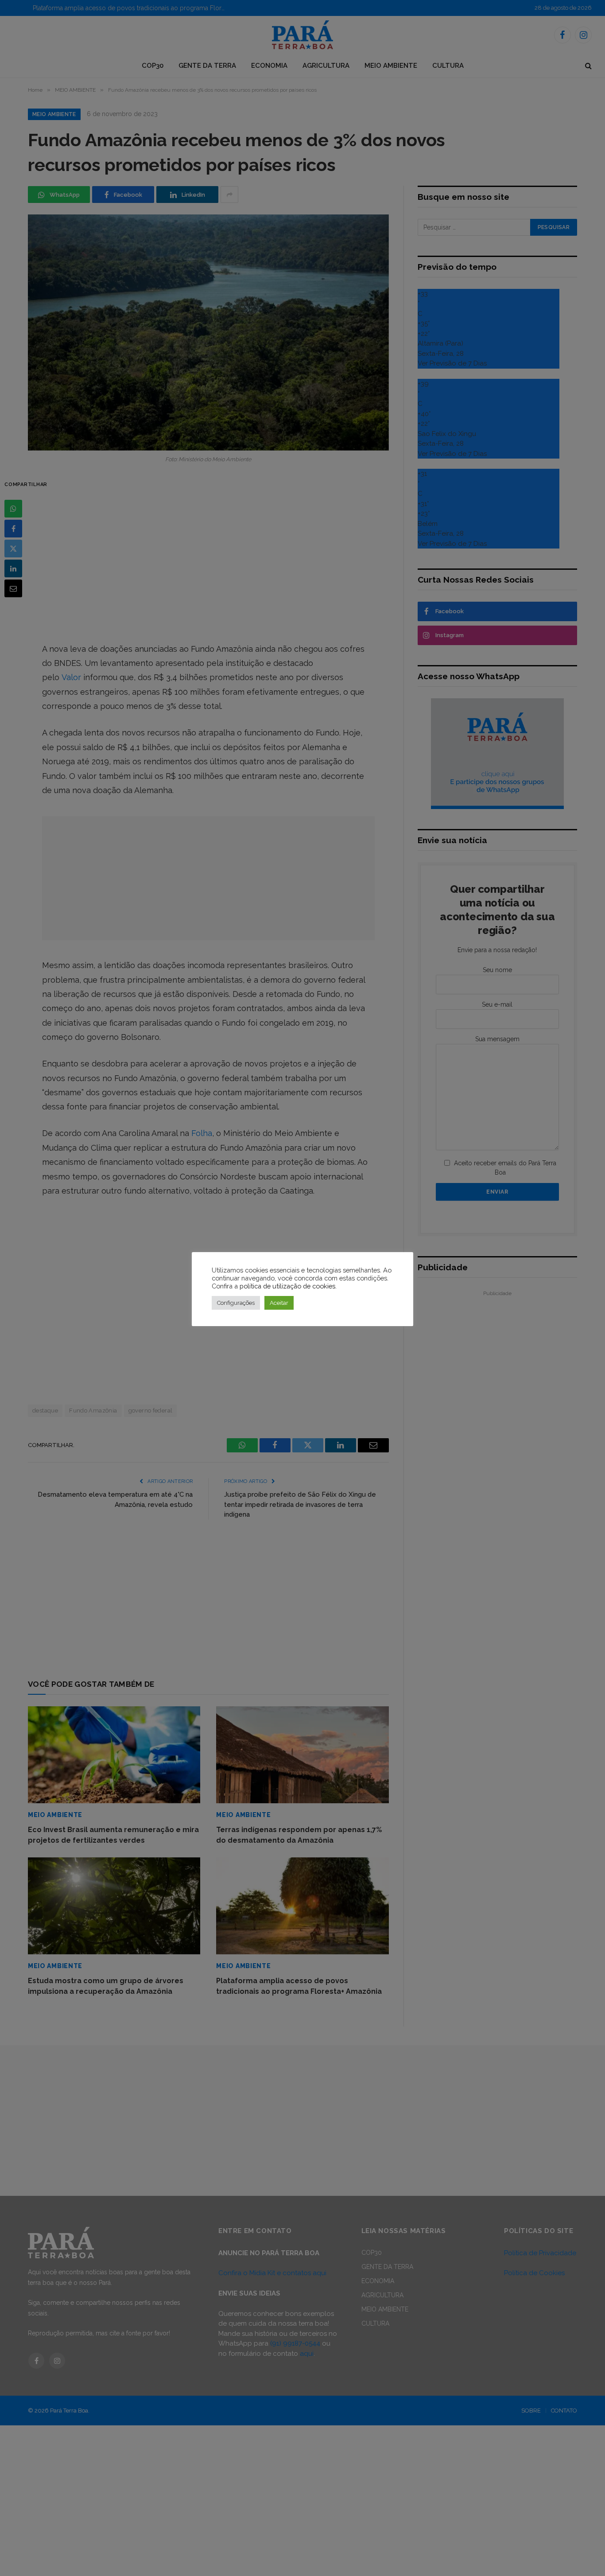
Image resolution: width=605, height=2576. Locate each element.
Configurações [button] (236, 1303)
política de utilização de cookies (287, 1286)
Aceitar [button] (279, 1303)
